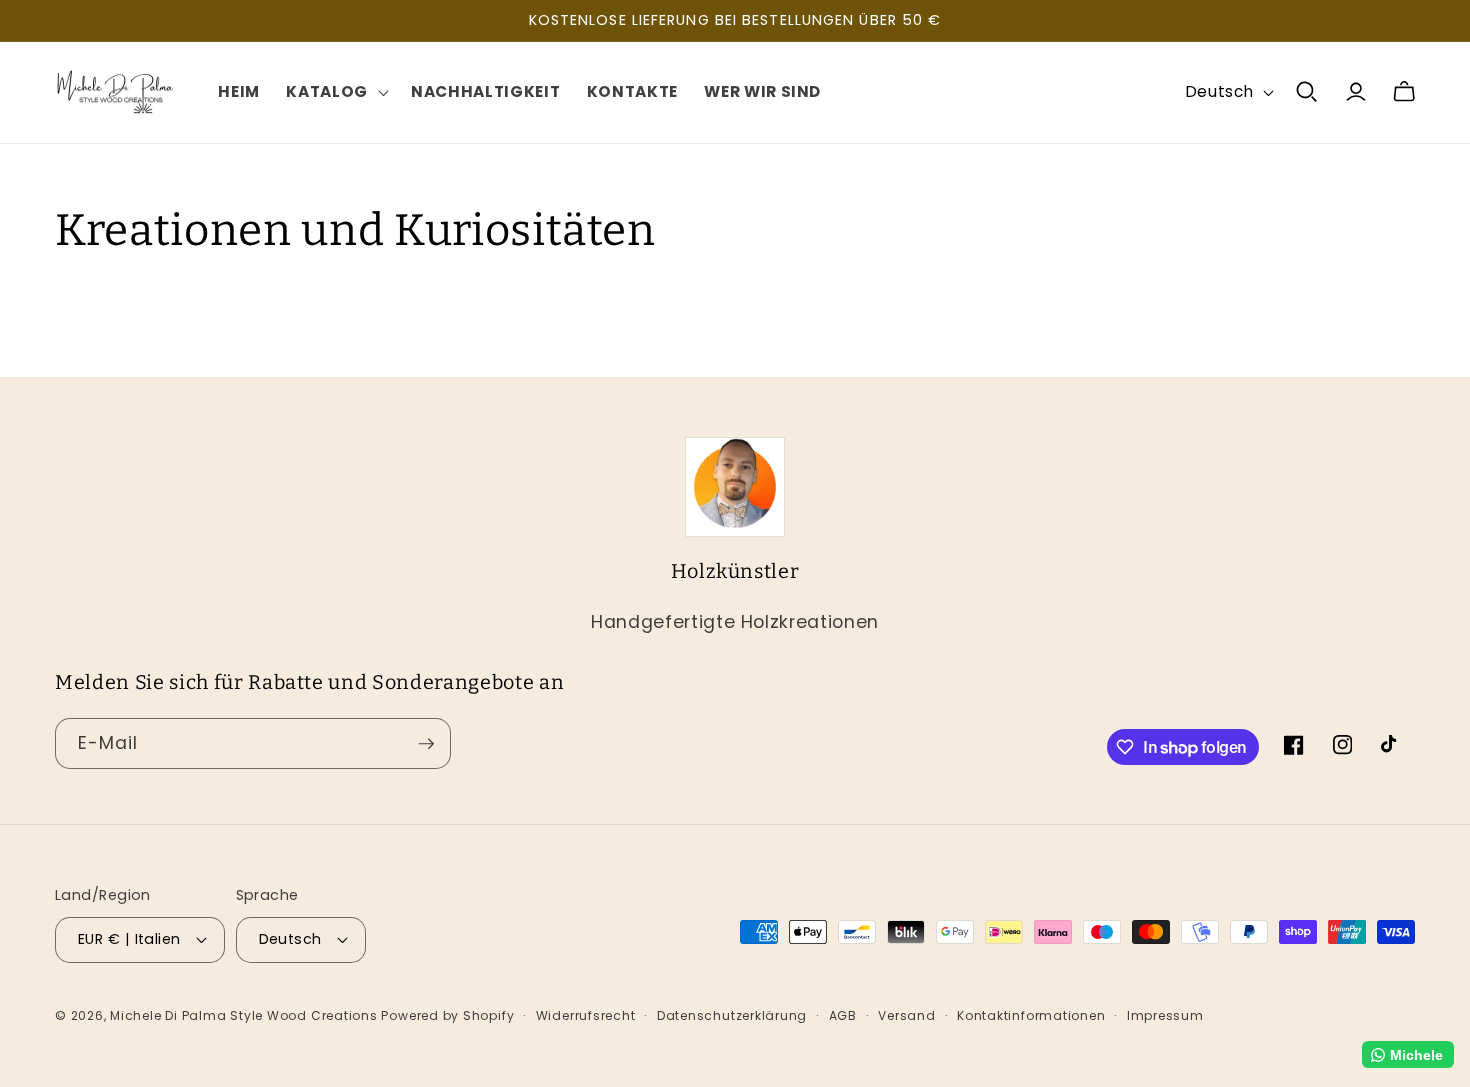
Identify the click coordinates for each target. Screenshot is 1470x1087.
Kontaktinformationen (1031, 1015)
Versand (906, 1015)
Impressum (1165, 1015)
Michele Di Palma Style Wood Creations (245, 1015)
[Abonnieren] (426, 744)
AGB (843, 1015)
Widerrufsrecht (586, 1015)
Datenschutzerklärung (732, 1015)
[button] (335, 92)
